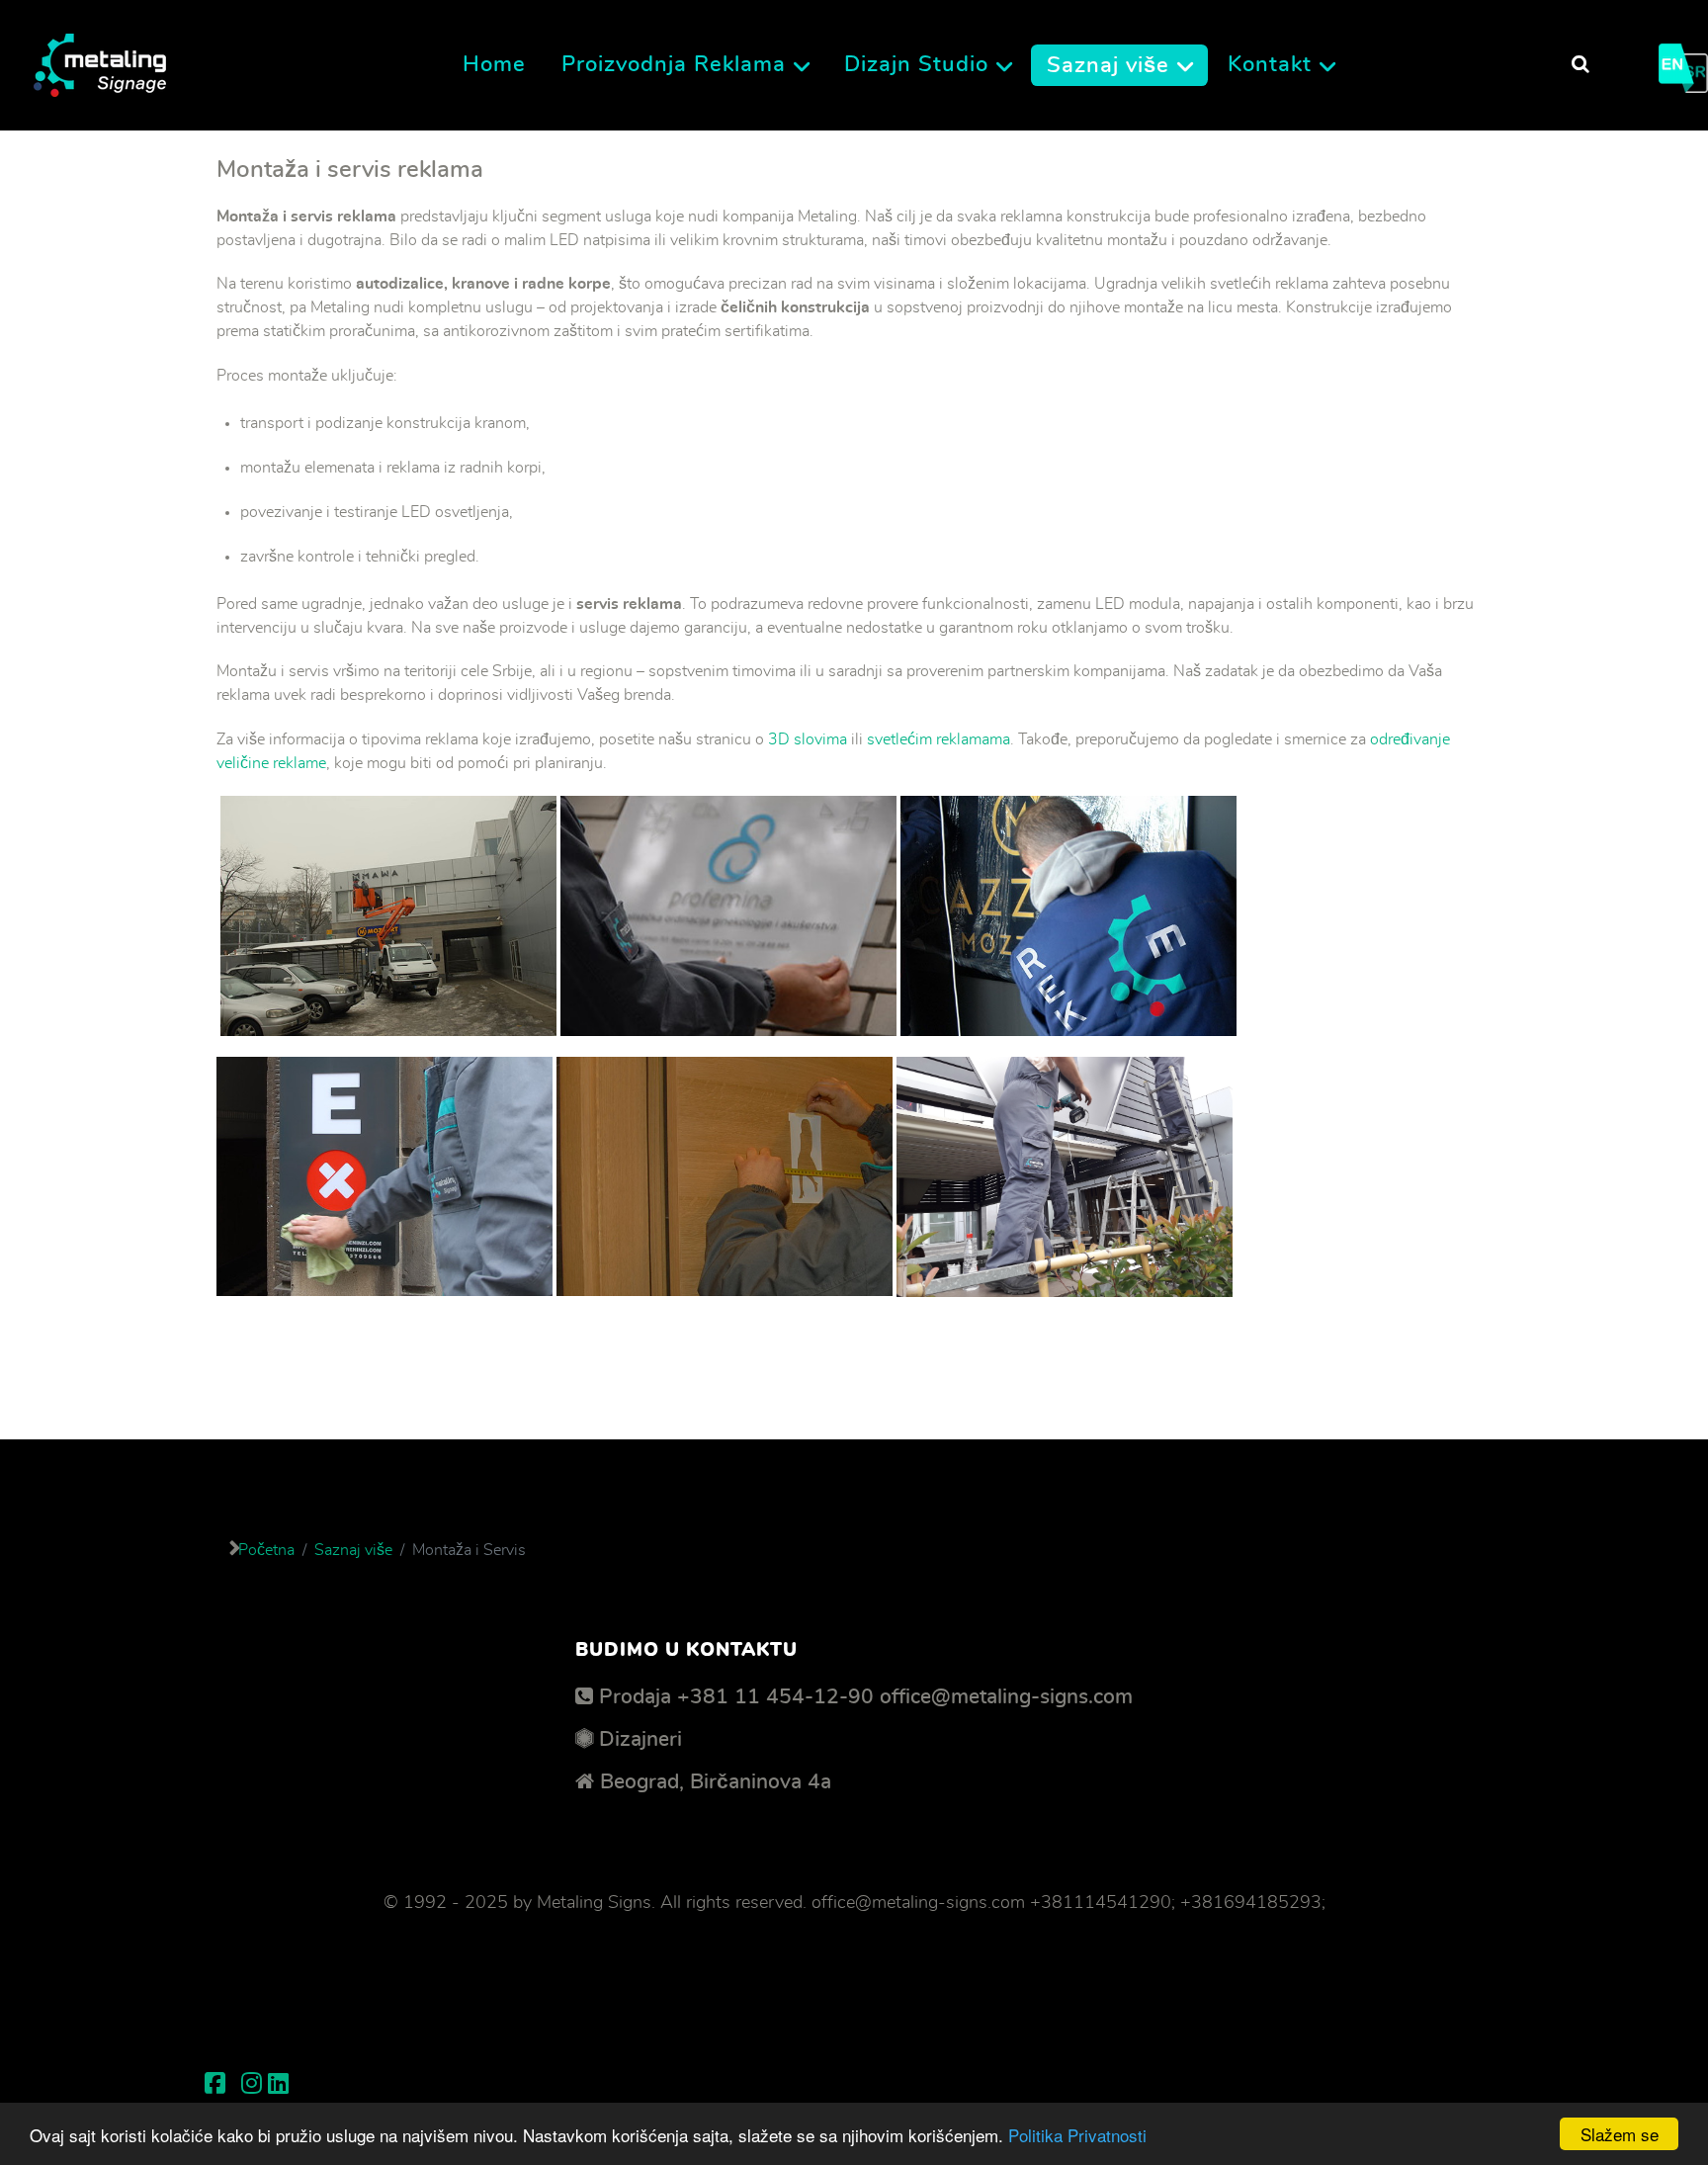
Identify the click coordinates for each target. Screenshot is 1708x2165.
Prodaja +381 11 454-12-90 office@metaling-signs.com (866, 1697)
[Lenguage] (1683, 61)
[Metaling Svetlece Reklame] (100, 59)
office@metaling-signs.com (918, 1903)
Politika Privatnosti (1077, 2135)
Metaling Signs (594, 1903)
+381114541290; (1103, 1903)
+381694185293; (1253, 1903)
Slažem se (1620, 2134)
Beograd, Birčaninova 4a (716, 1782)
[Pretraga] (1580, 65)
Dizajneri (640, 1739)
